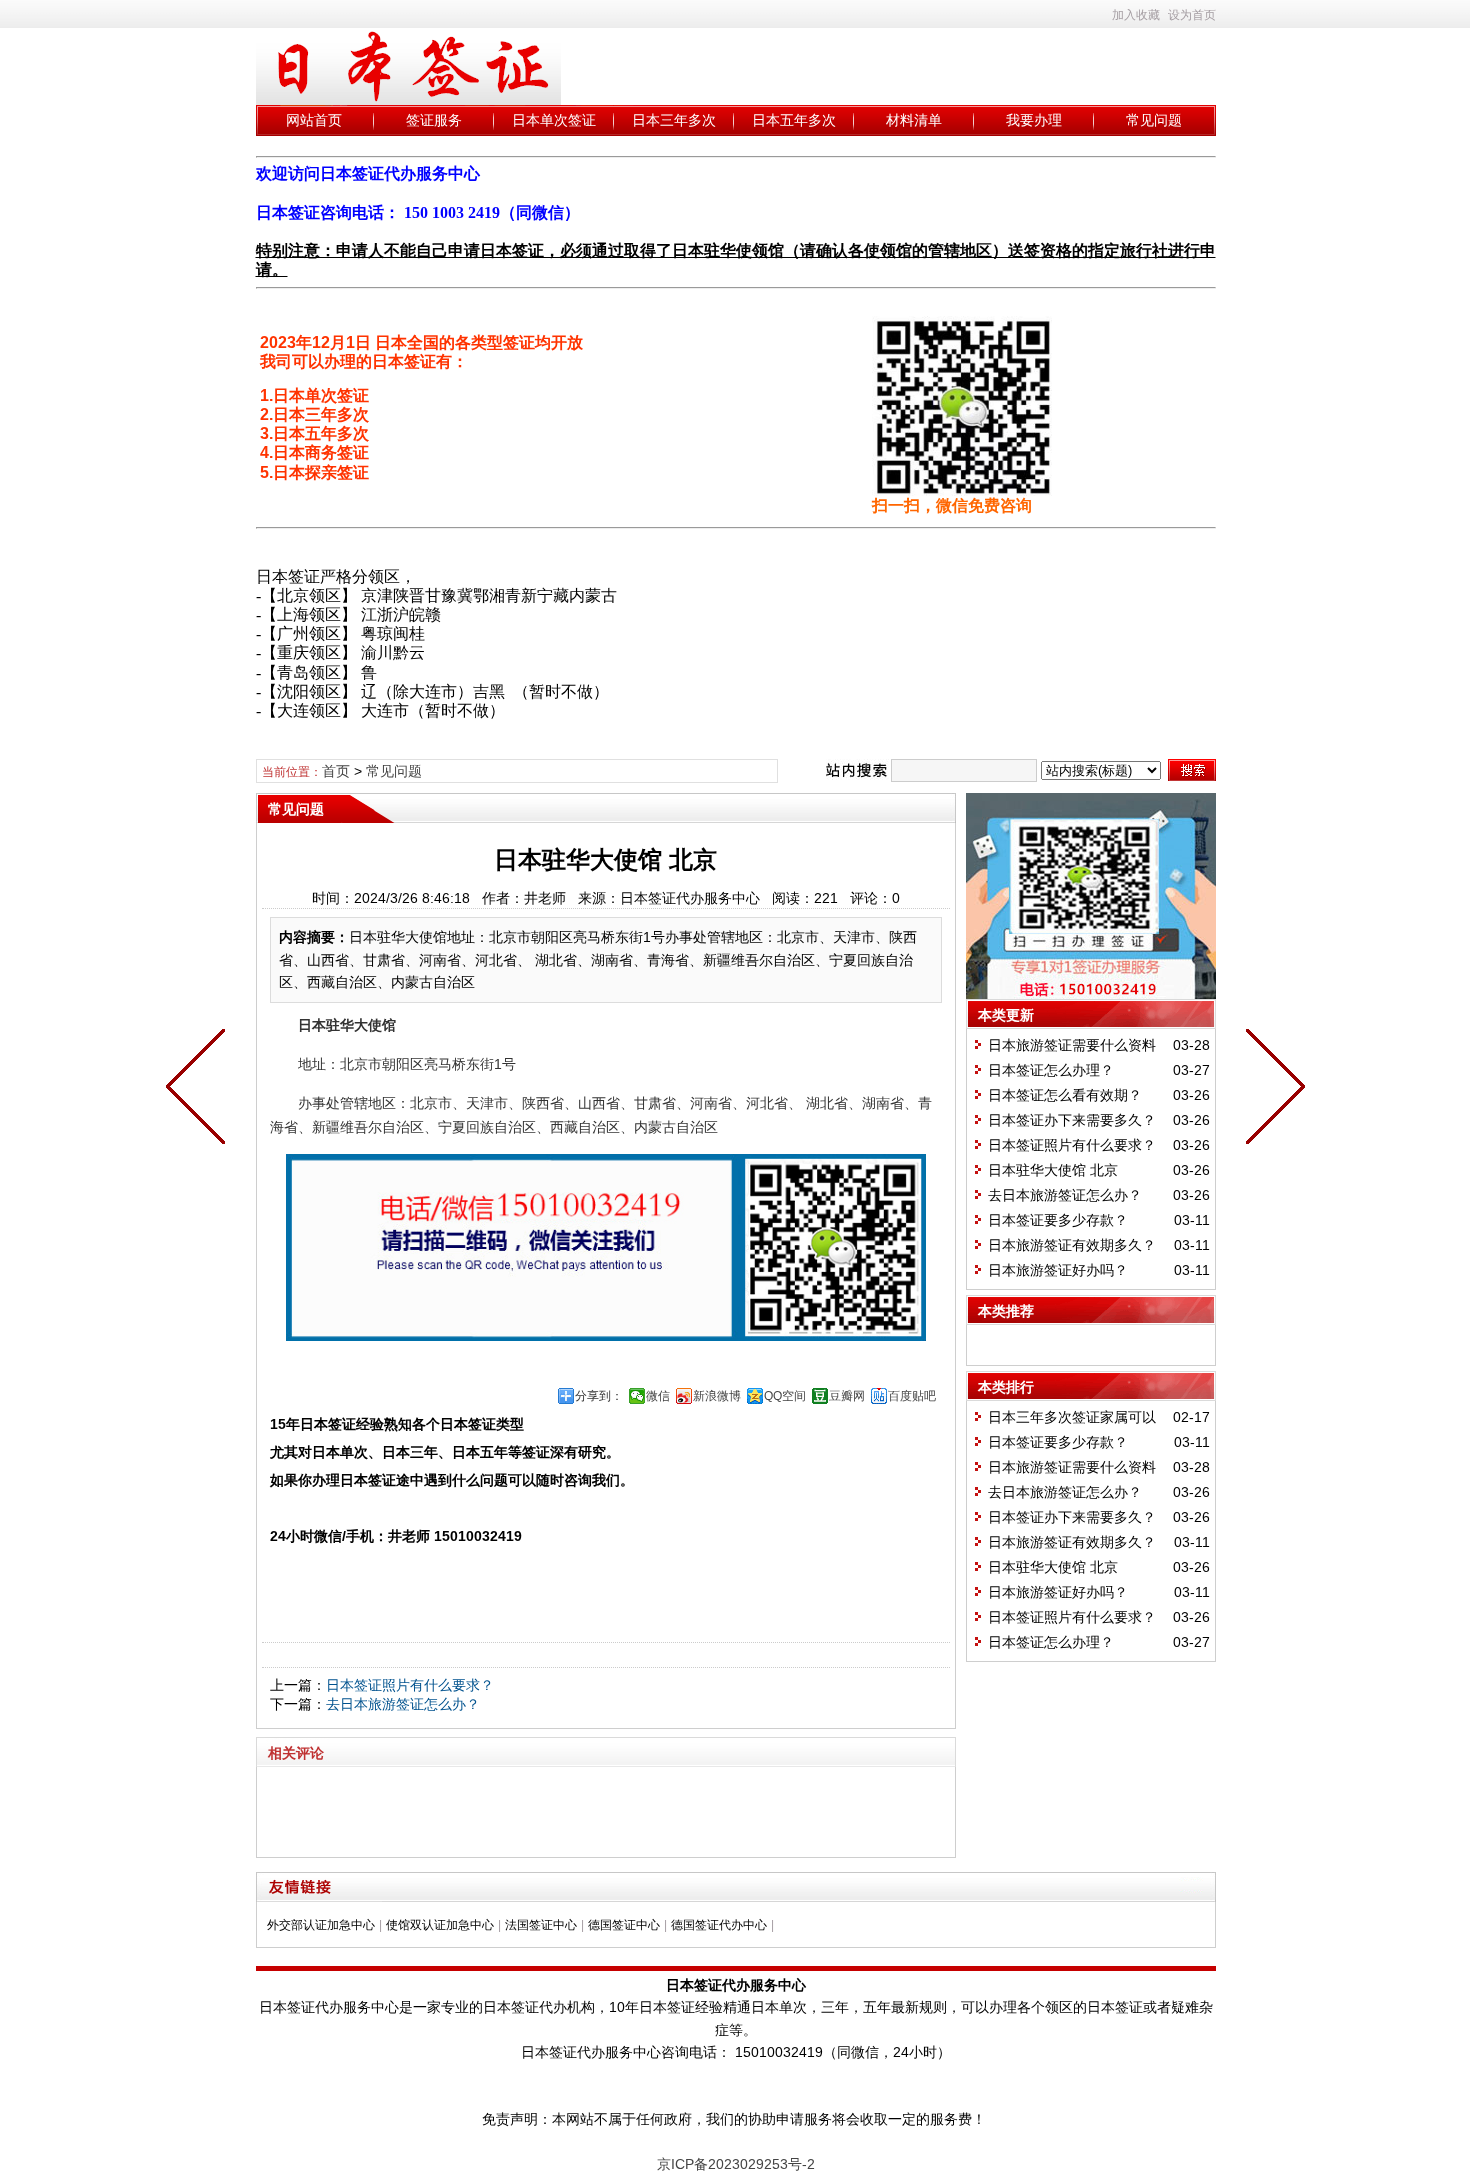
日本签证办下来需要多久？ (1072, 1120)
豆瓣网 (847, 1396)
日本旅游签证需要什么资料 (1072, 1045)
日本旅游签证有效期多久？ (1072, 1245)
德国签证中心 (624, 1925)
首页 (336, 771)
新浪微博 (717, 1396)
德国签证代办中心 (719, 1925)
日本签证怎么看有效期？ (1065, 1095)
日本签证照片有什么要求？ (410, 1685)
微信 (658, 1396)
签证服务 (434, 120)
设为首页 (1192, 15)
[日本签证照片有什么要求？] (1271, 1090)
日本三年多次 (674, 120)
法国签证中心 (541, 1925)
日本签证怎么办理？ (1051, 1070)
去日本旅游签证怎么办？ (403, 1704)
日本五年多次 (794, 120)
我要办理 (1034, 120)
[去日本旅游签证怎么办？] (200, 1090)
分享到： (599, 1396)
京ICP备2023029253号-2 (736, 2164)
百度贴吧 (912, 1396)
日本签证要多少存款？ (1058, 1220)
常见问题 (1154, 120)
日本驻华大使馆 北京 (1053, 1170)
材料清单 (914, 120)
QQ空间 (785, 1396)
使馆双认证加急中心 (440, 1925)
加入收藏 (1136, 15)
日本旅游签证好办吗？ (1058, 1270)
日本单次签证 (554, 120)
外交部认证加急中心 (321, 1925)
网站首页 (314, 120)
